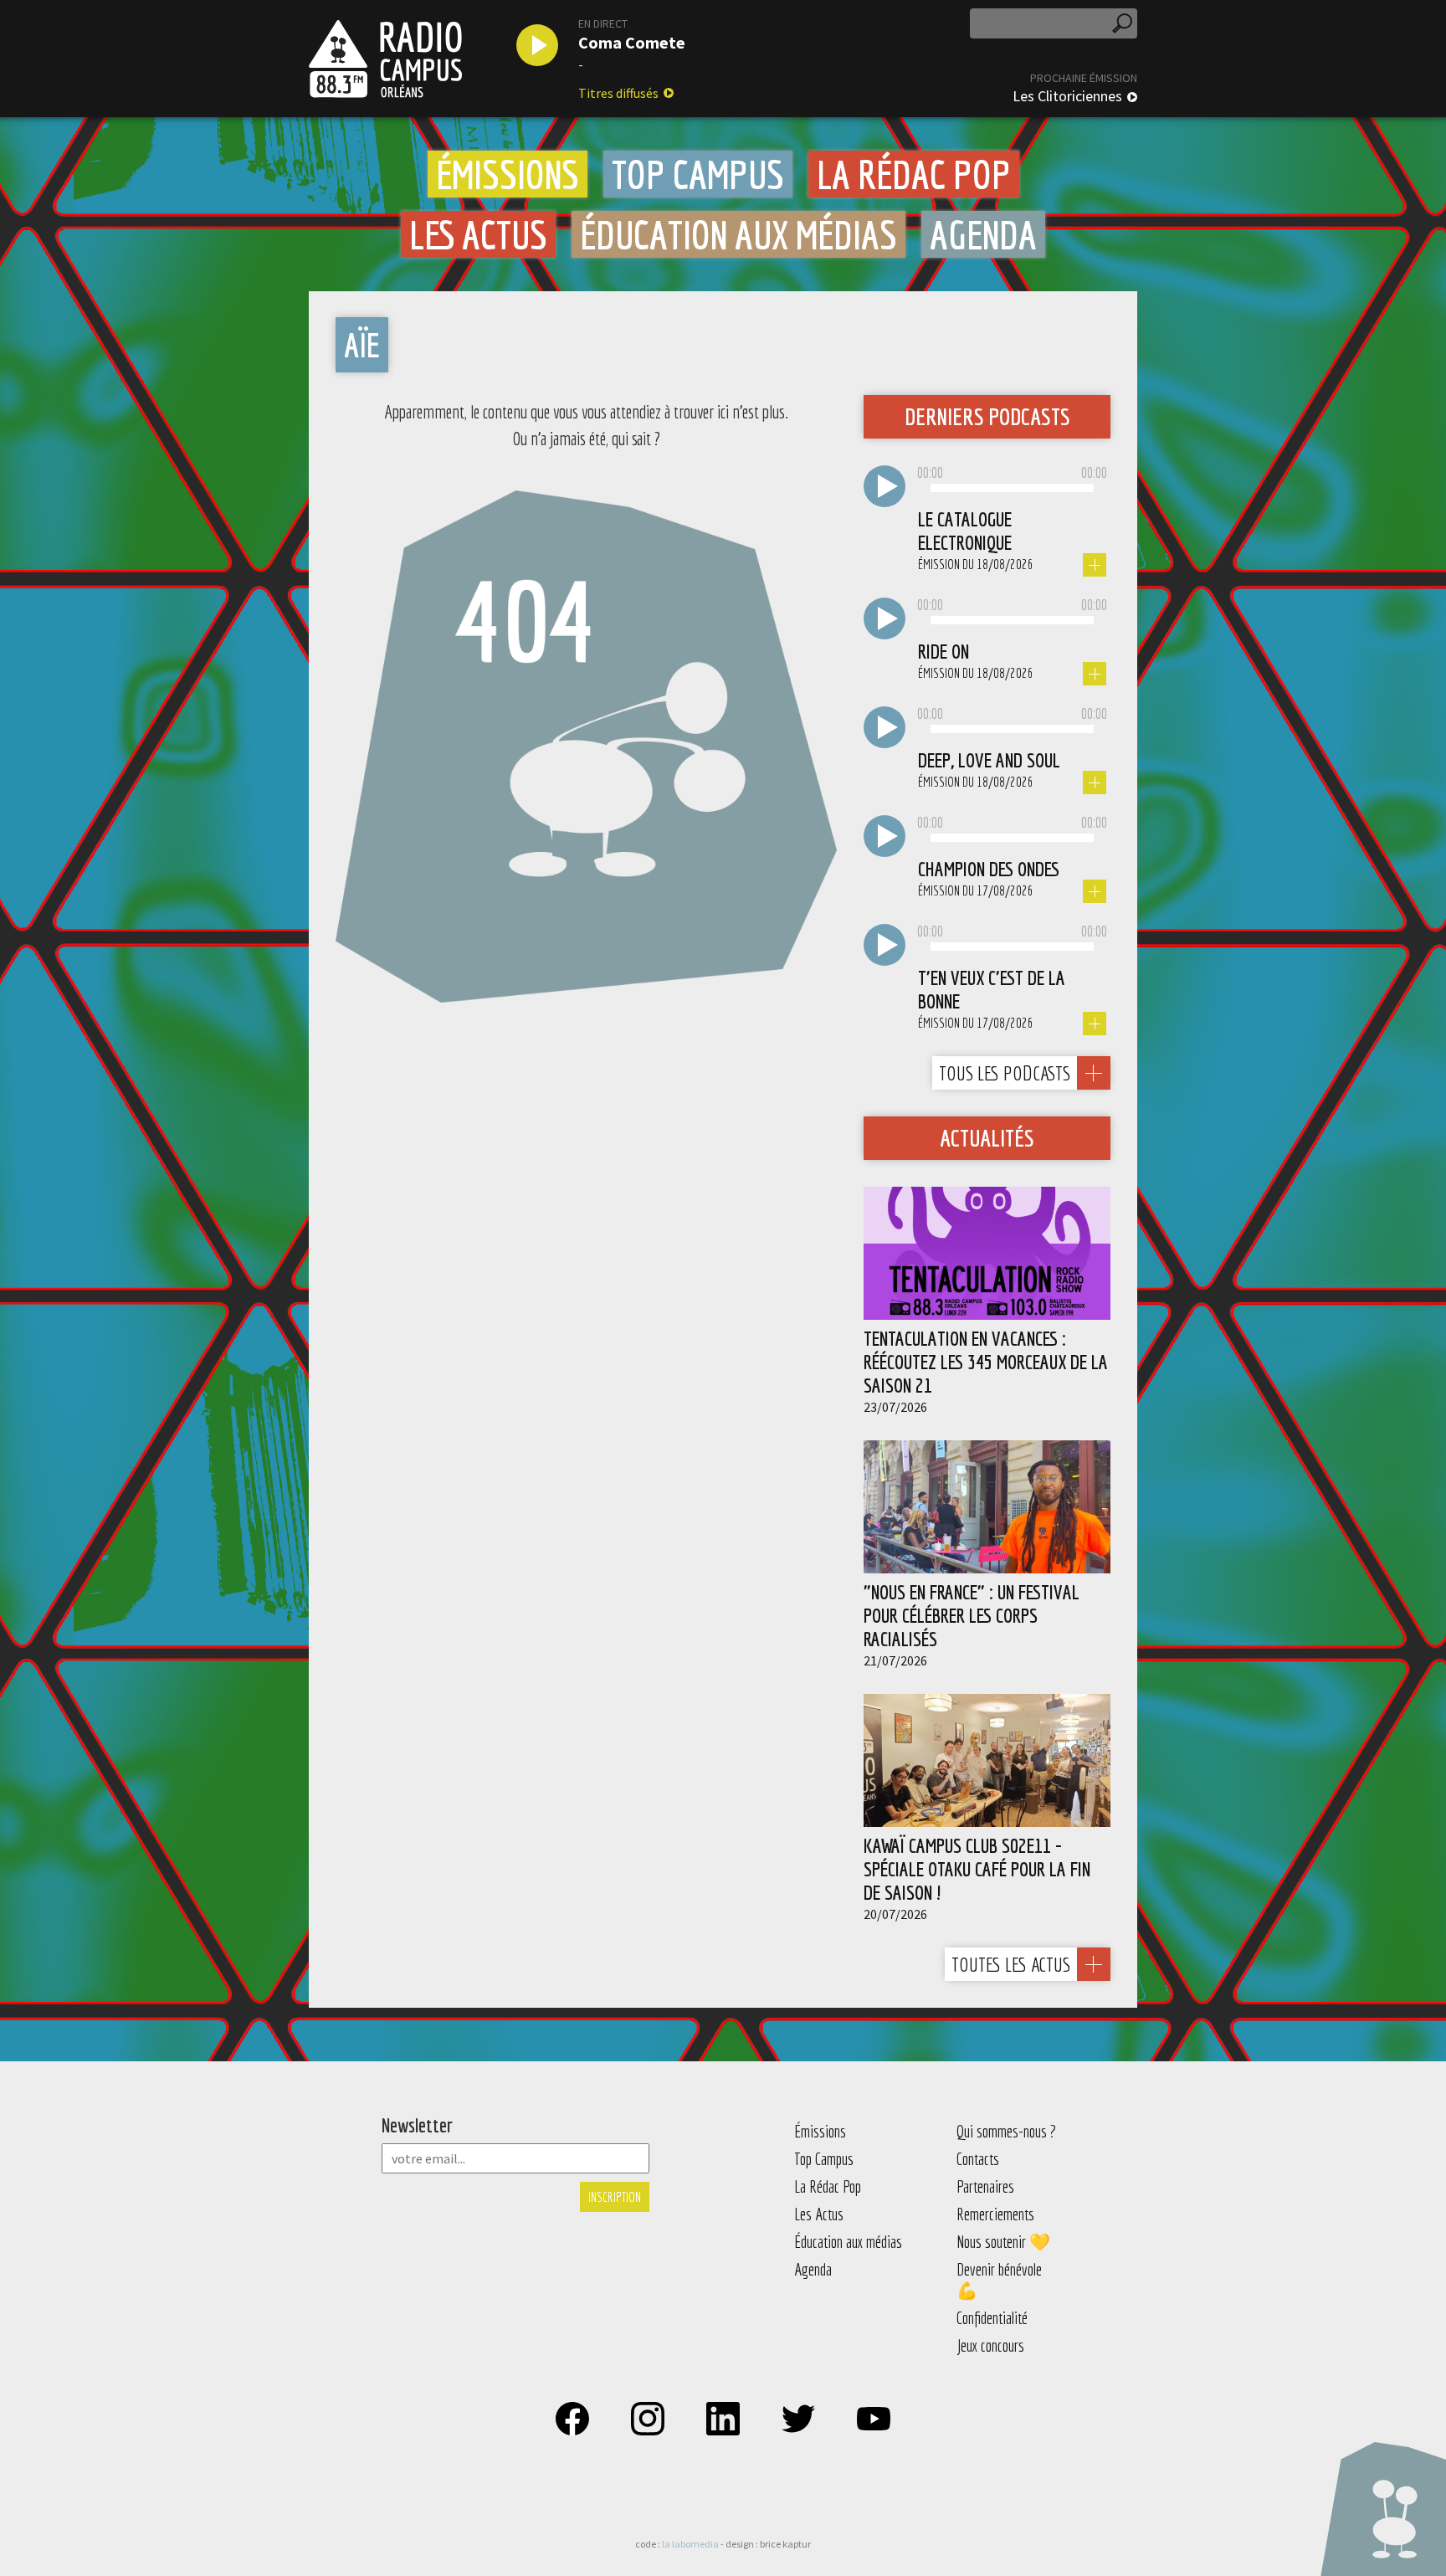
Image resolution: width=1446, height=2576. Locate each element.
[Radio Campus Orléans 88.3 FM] (385, 59)
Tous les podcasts (1005, 1073)
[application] (1012, 489)
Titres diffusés (618, 93)
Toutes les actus (1011, 1964)
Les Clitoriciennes (1067, 96)
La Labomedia (690, 2544)
